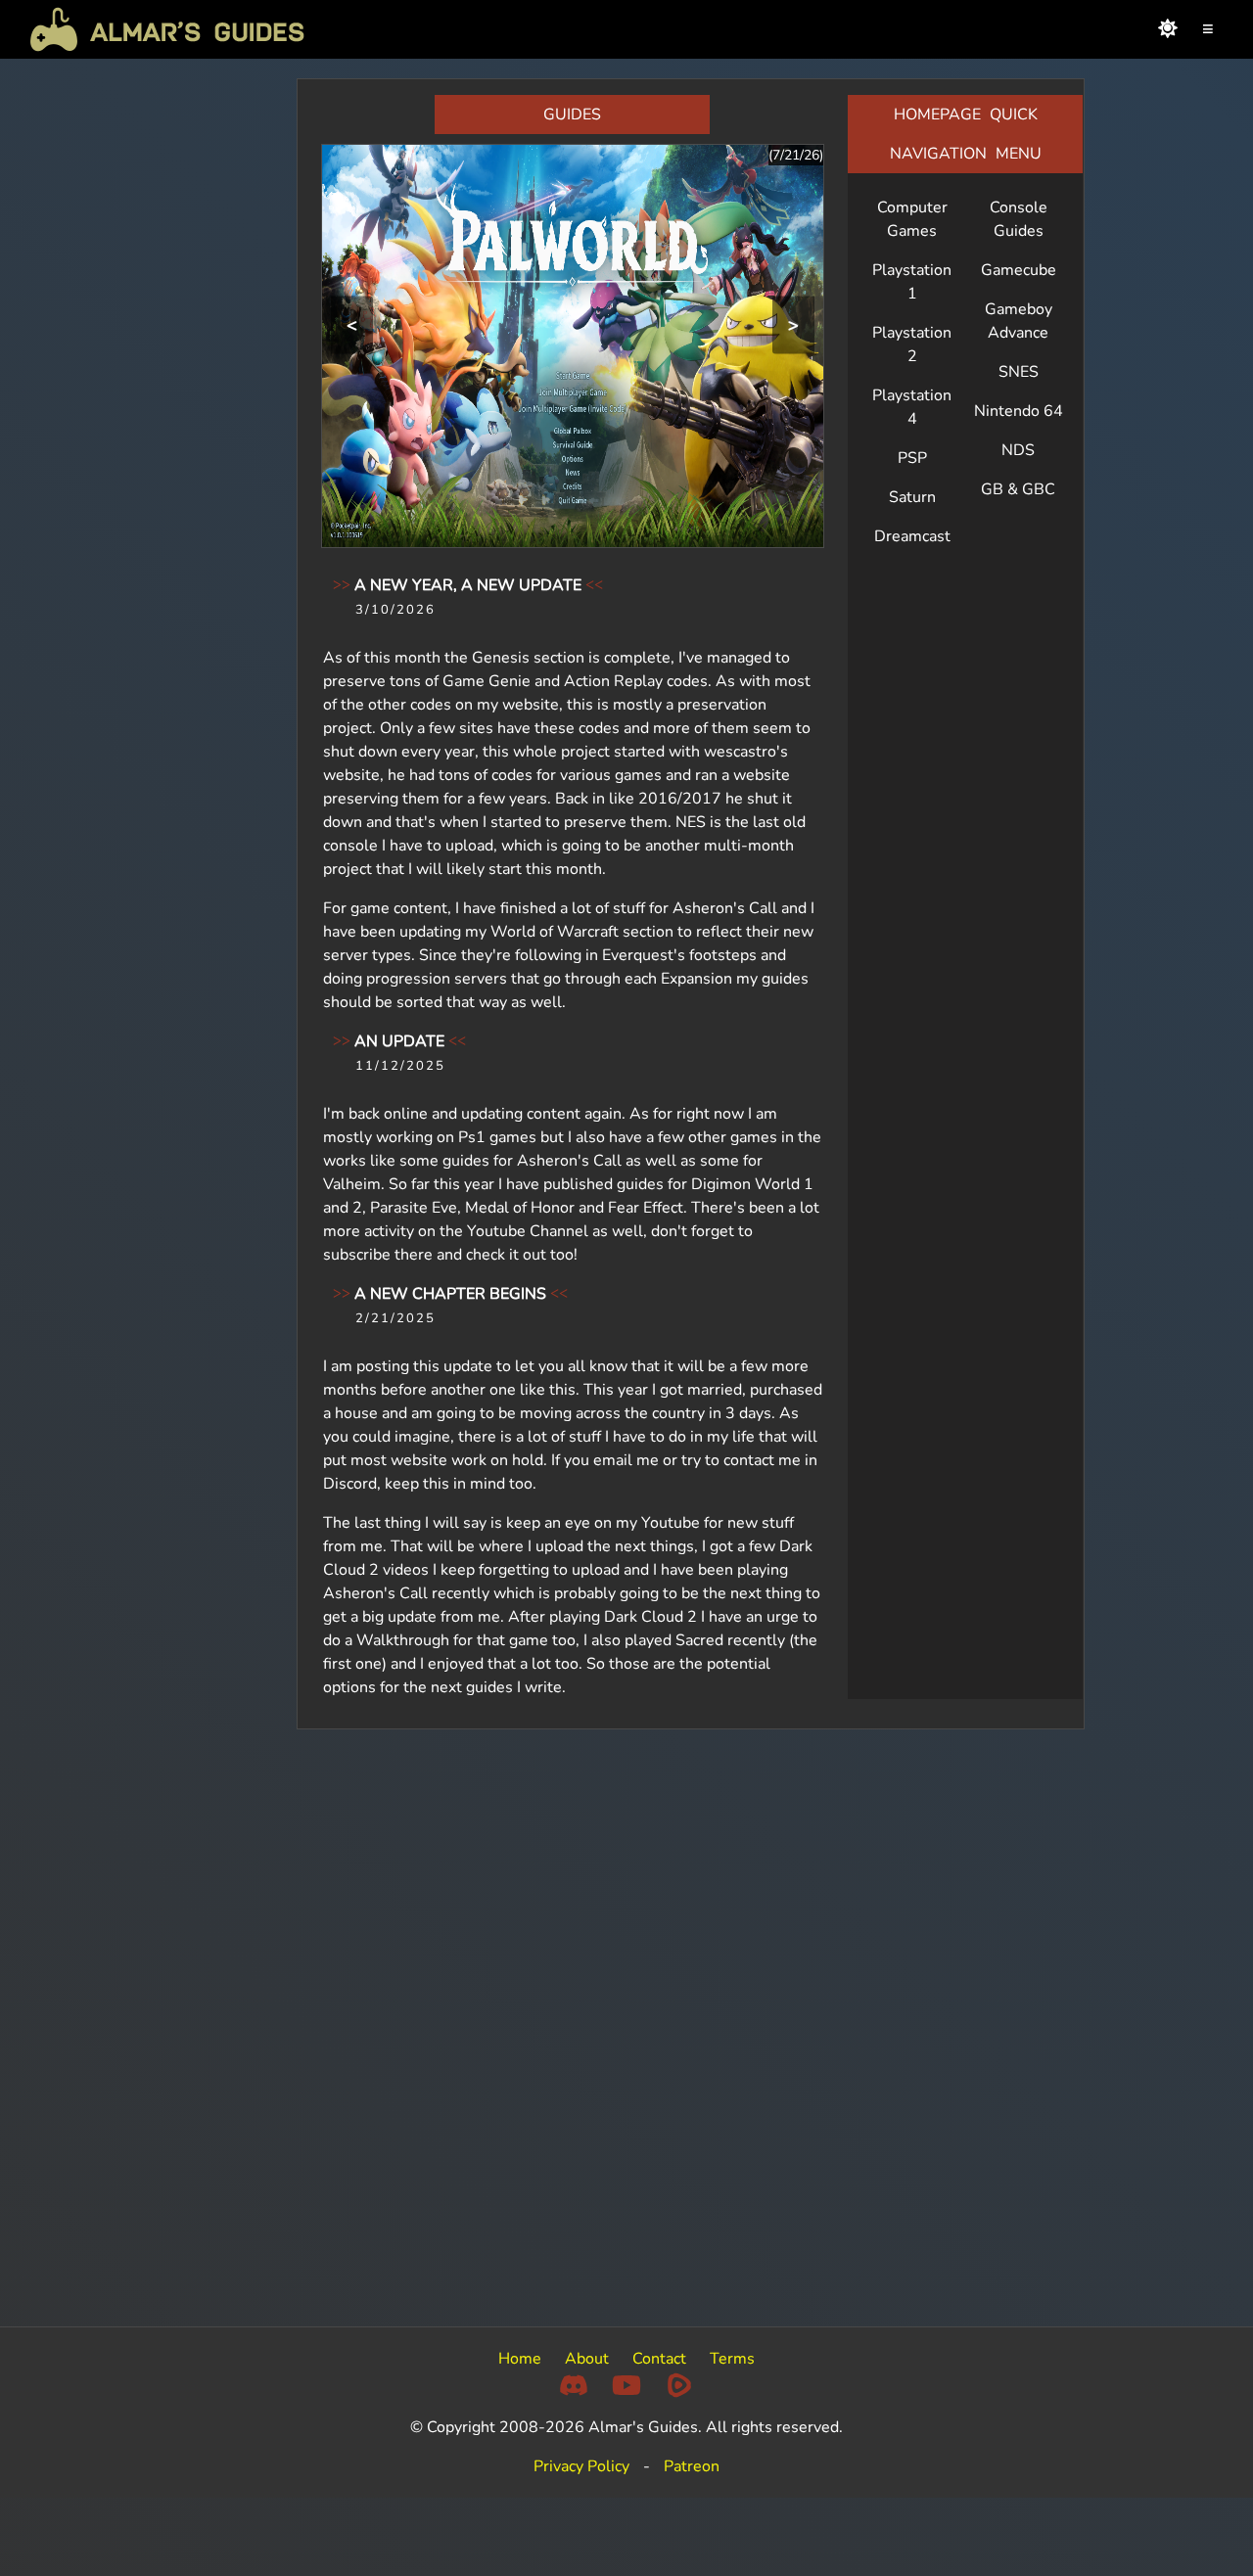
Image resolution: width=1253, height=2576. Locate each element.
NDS (1018, 450)
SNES (1019, 372)
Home (520, 2359)
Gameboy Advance (1019, 321)
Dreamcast (912, 536)
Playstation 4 (912, 407)
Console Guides (1019, 219)
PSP (912, 458)
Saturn (912, 497)
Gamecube (1019, 270)
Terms (732, 2359)
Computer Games (912, 219)
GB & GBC (1018, 489)
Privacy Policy (581, 2466)
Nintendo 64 (1019, 411)
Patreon (692, 2466)
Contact (659, 2359)
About (587, 2359)
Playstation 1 (912, 282)
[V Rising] (573, 345)
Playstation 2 (912, 345)
